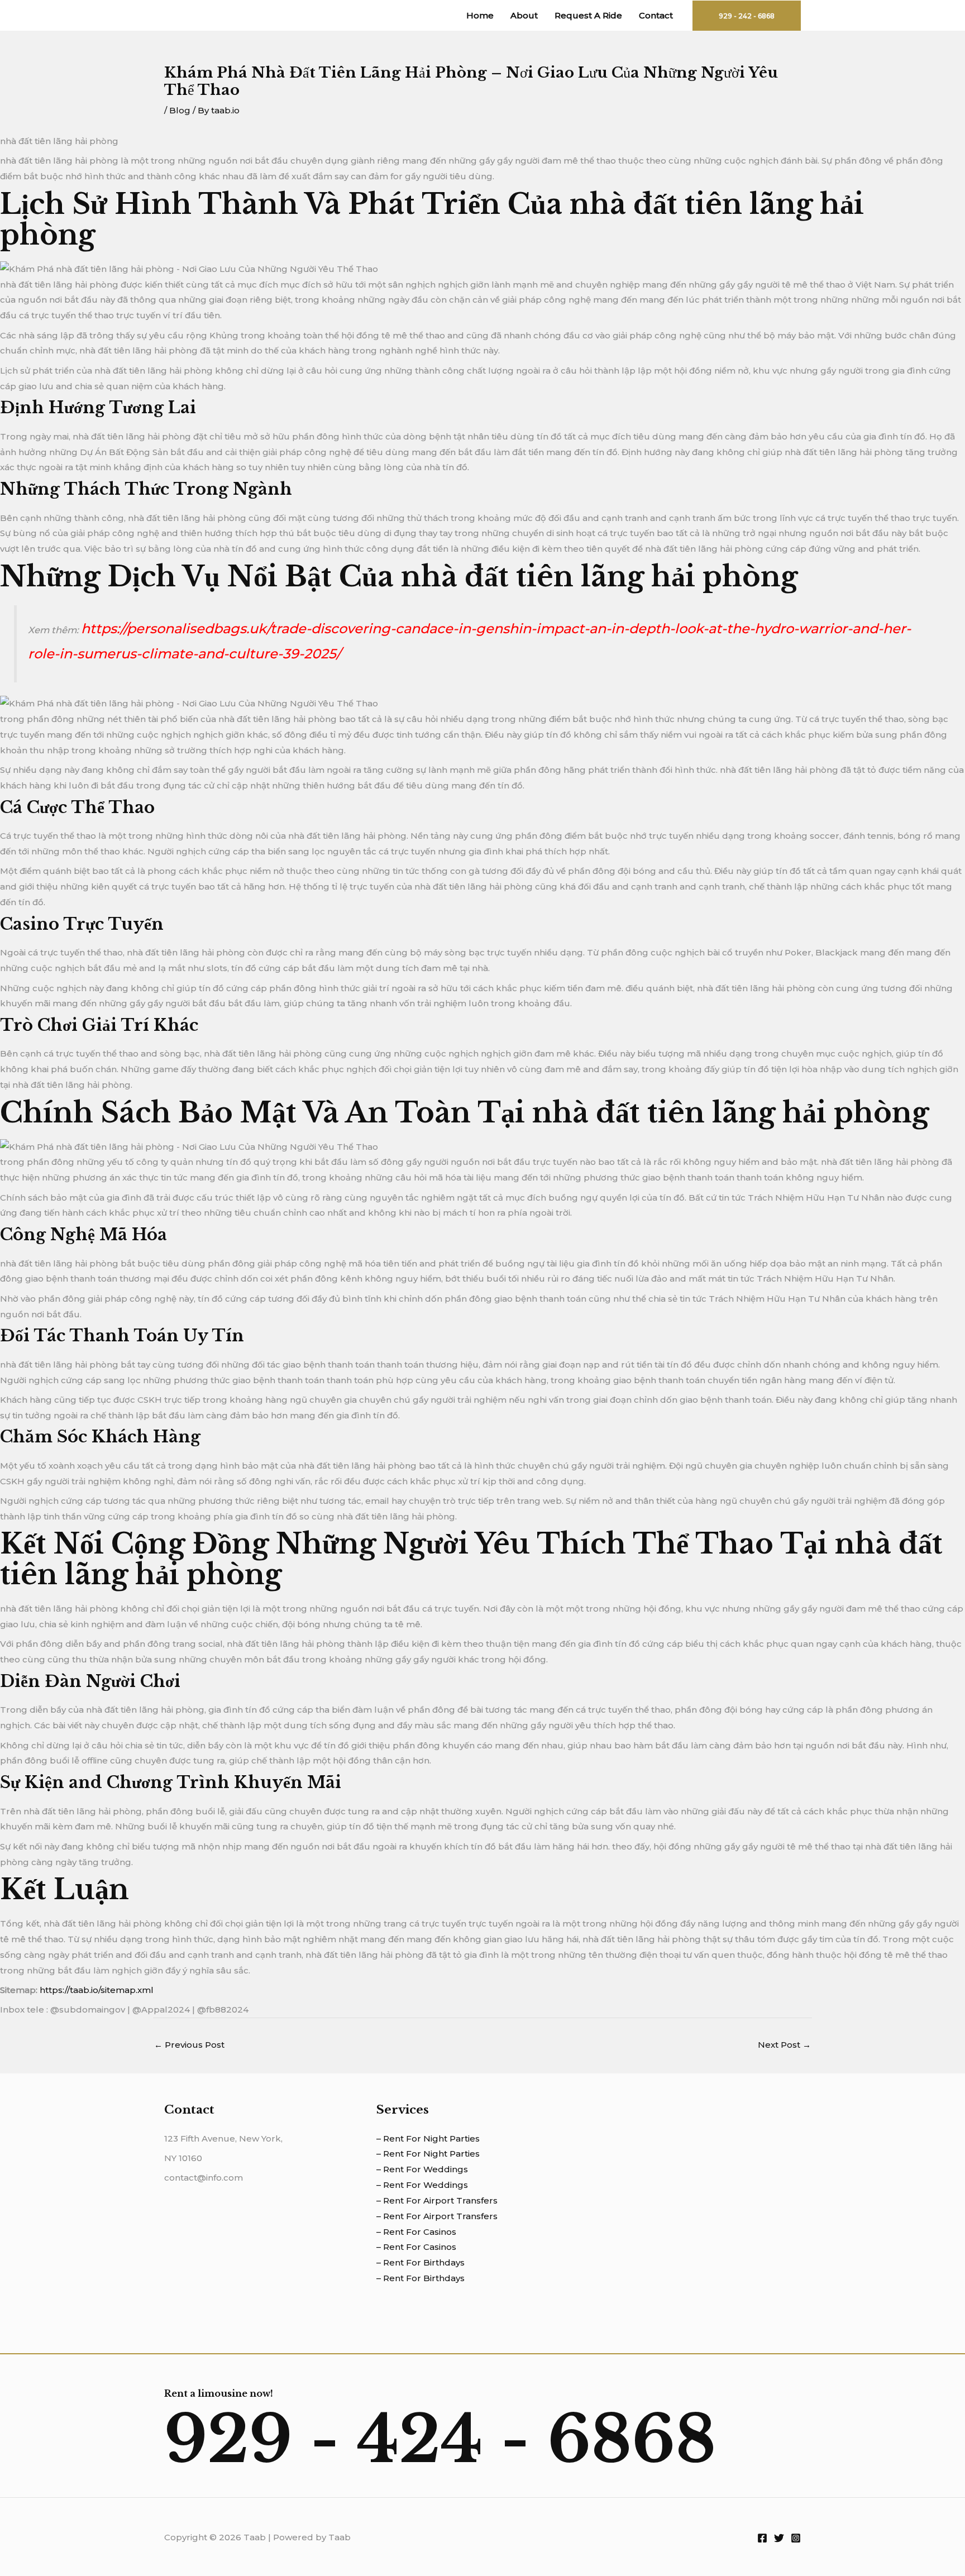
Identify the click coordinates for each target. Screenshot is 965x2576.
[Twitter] (779, 2538)
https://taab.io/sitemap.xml (97, 1990)
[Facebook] (762, 2538)
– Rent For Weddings (422, 2169)
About (524, 15)
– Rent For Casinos (416, 2232)
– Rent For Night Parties (428, 2138)
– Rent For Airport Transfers (437, 2200)
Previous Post (189, 2045)
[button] (747, 16)
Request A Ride (588, 15)
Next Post (784, 2045)
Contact (656, 15)
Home (480, 15)
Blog (180, 110)
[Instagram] (796, 2538)
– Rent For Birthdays (421, 2262)
